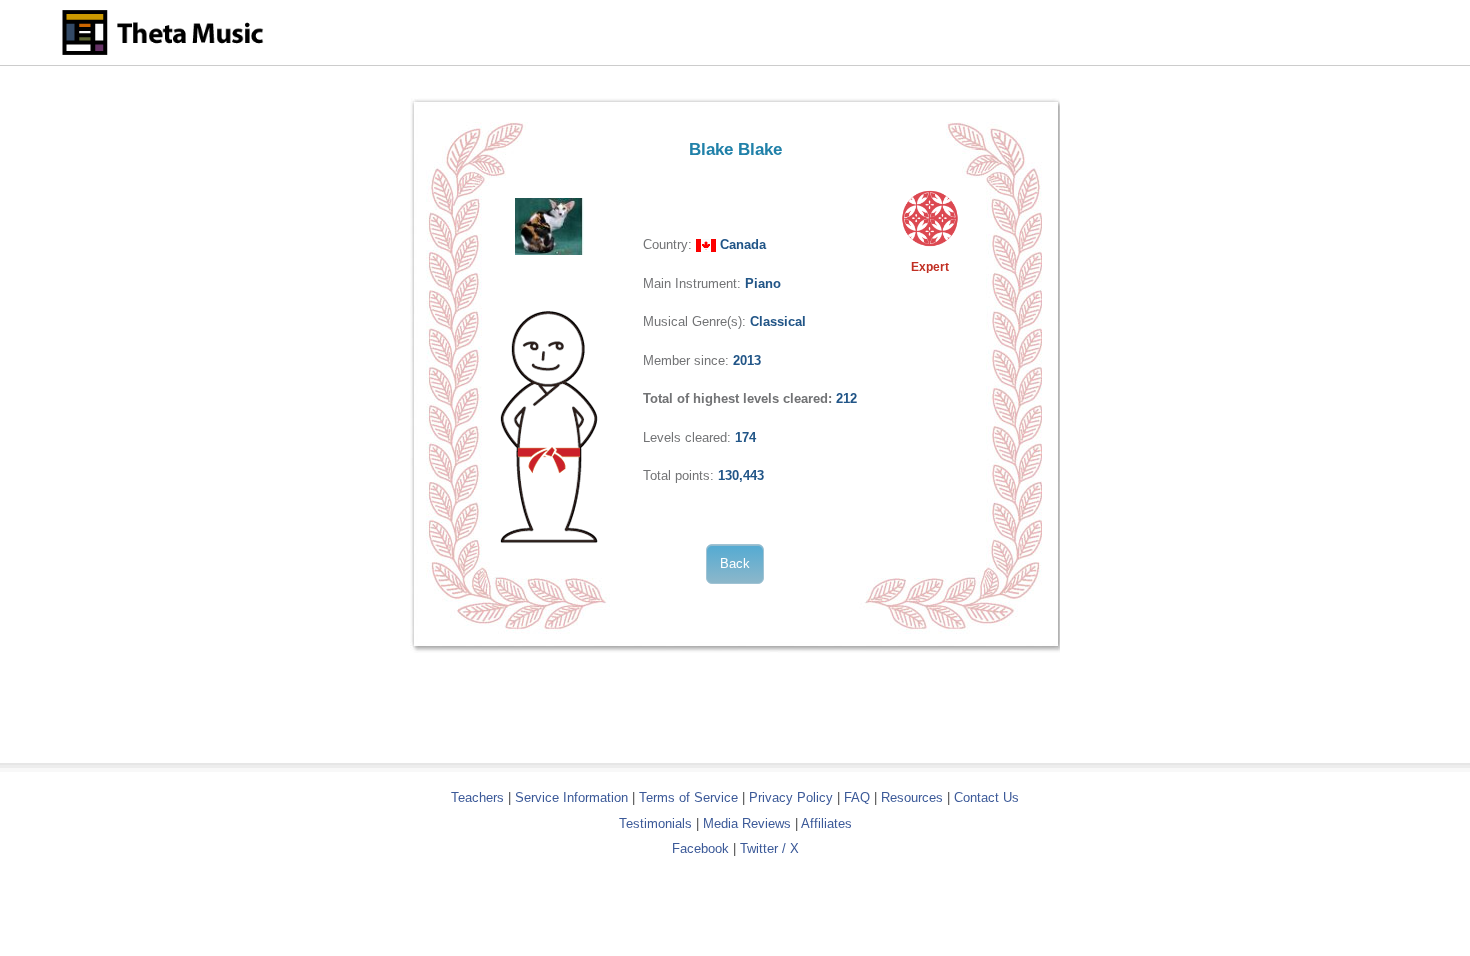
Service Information (571, 797)
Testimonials (655, 823)
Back (735, 563)
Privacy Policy (791, 797)
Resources (912, 797)
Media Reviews (747, 823)
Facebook (700, 848)
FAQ (857, 797)
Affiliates (826, 823)
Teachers (479, 797)
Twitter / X (769, 848)
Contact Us (986, 797)
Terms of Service (688, 797)
